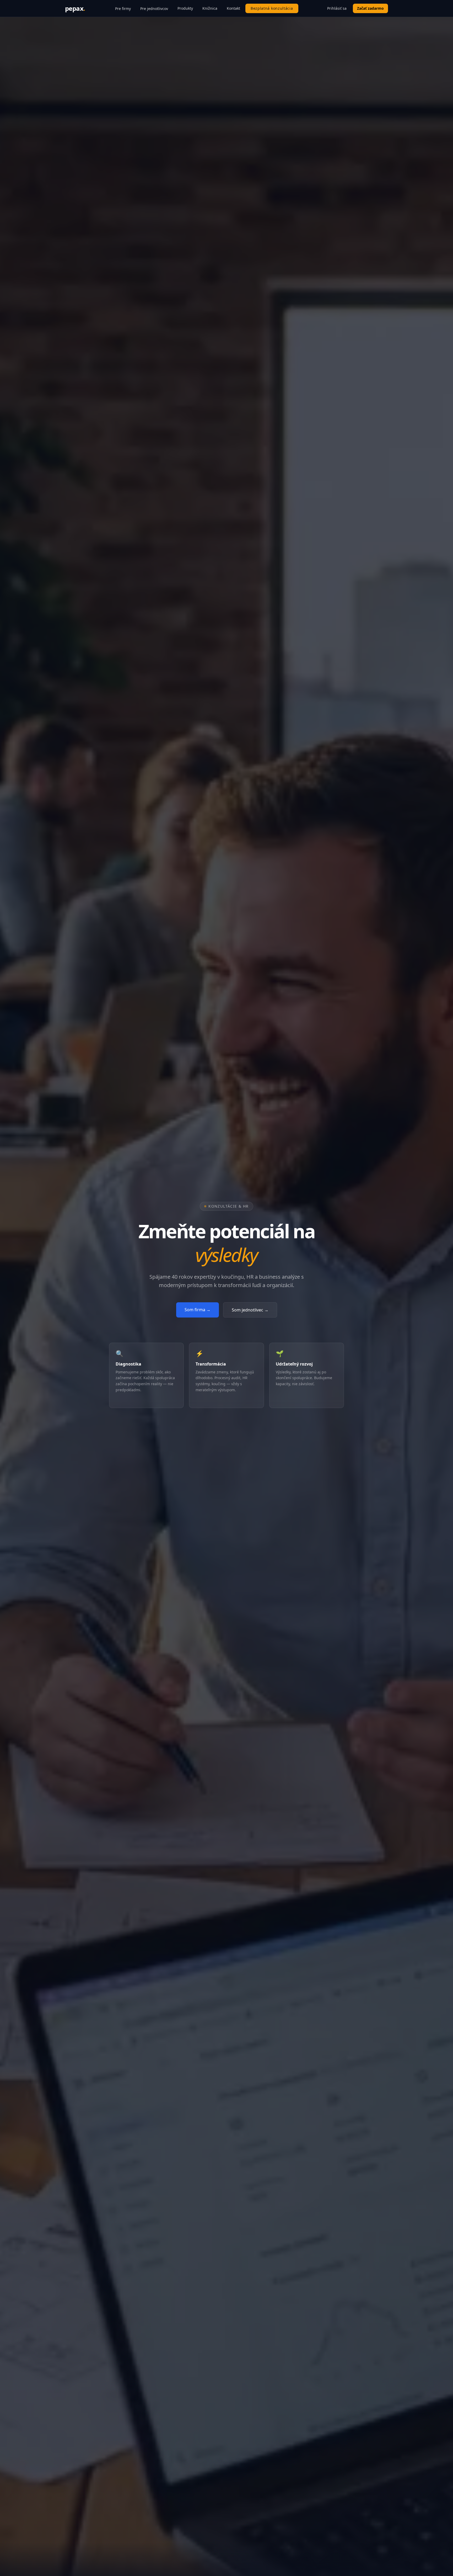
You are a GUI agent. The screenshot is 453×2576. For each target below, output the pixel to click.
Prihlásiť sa (337, 8)
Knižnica (210, 8)
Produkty (185, 8)
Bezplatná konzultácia (272, 8)
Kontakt (233, 8)
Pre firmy (123, 9)
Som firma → (198, 1310)
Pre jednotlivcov (154, 9)
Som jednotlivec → (250, 1310)
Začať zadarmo (370, 8)
